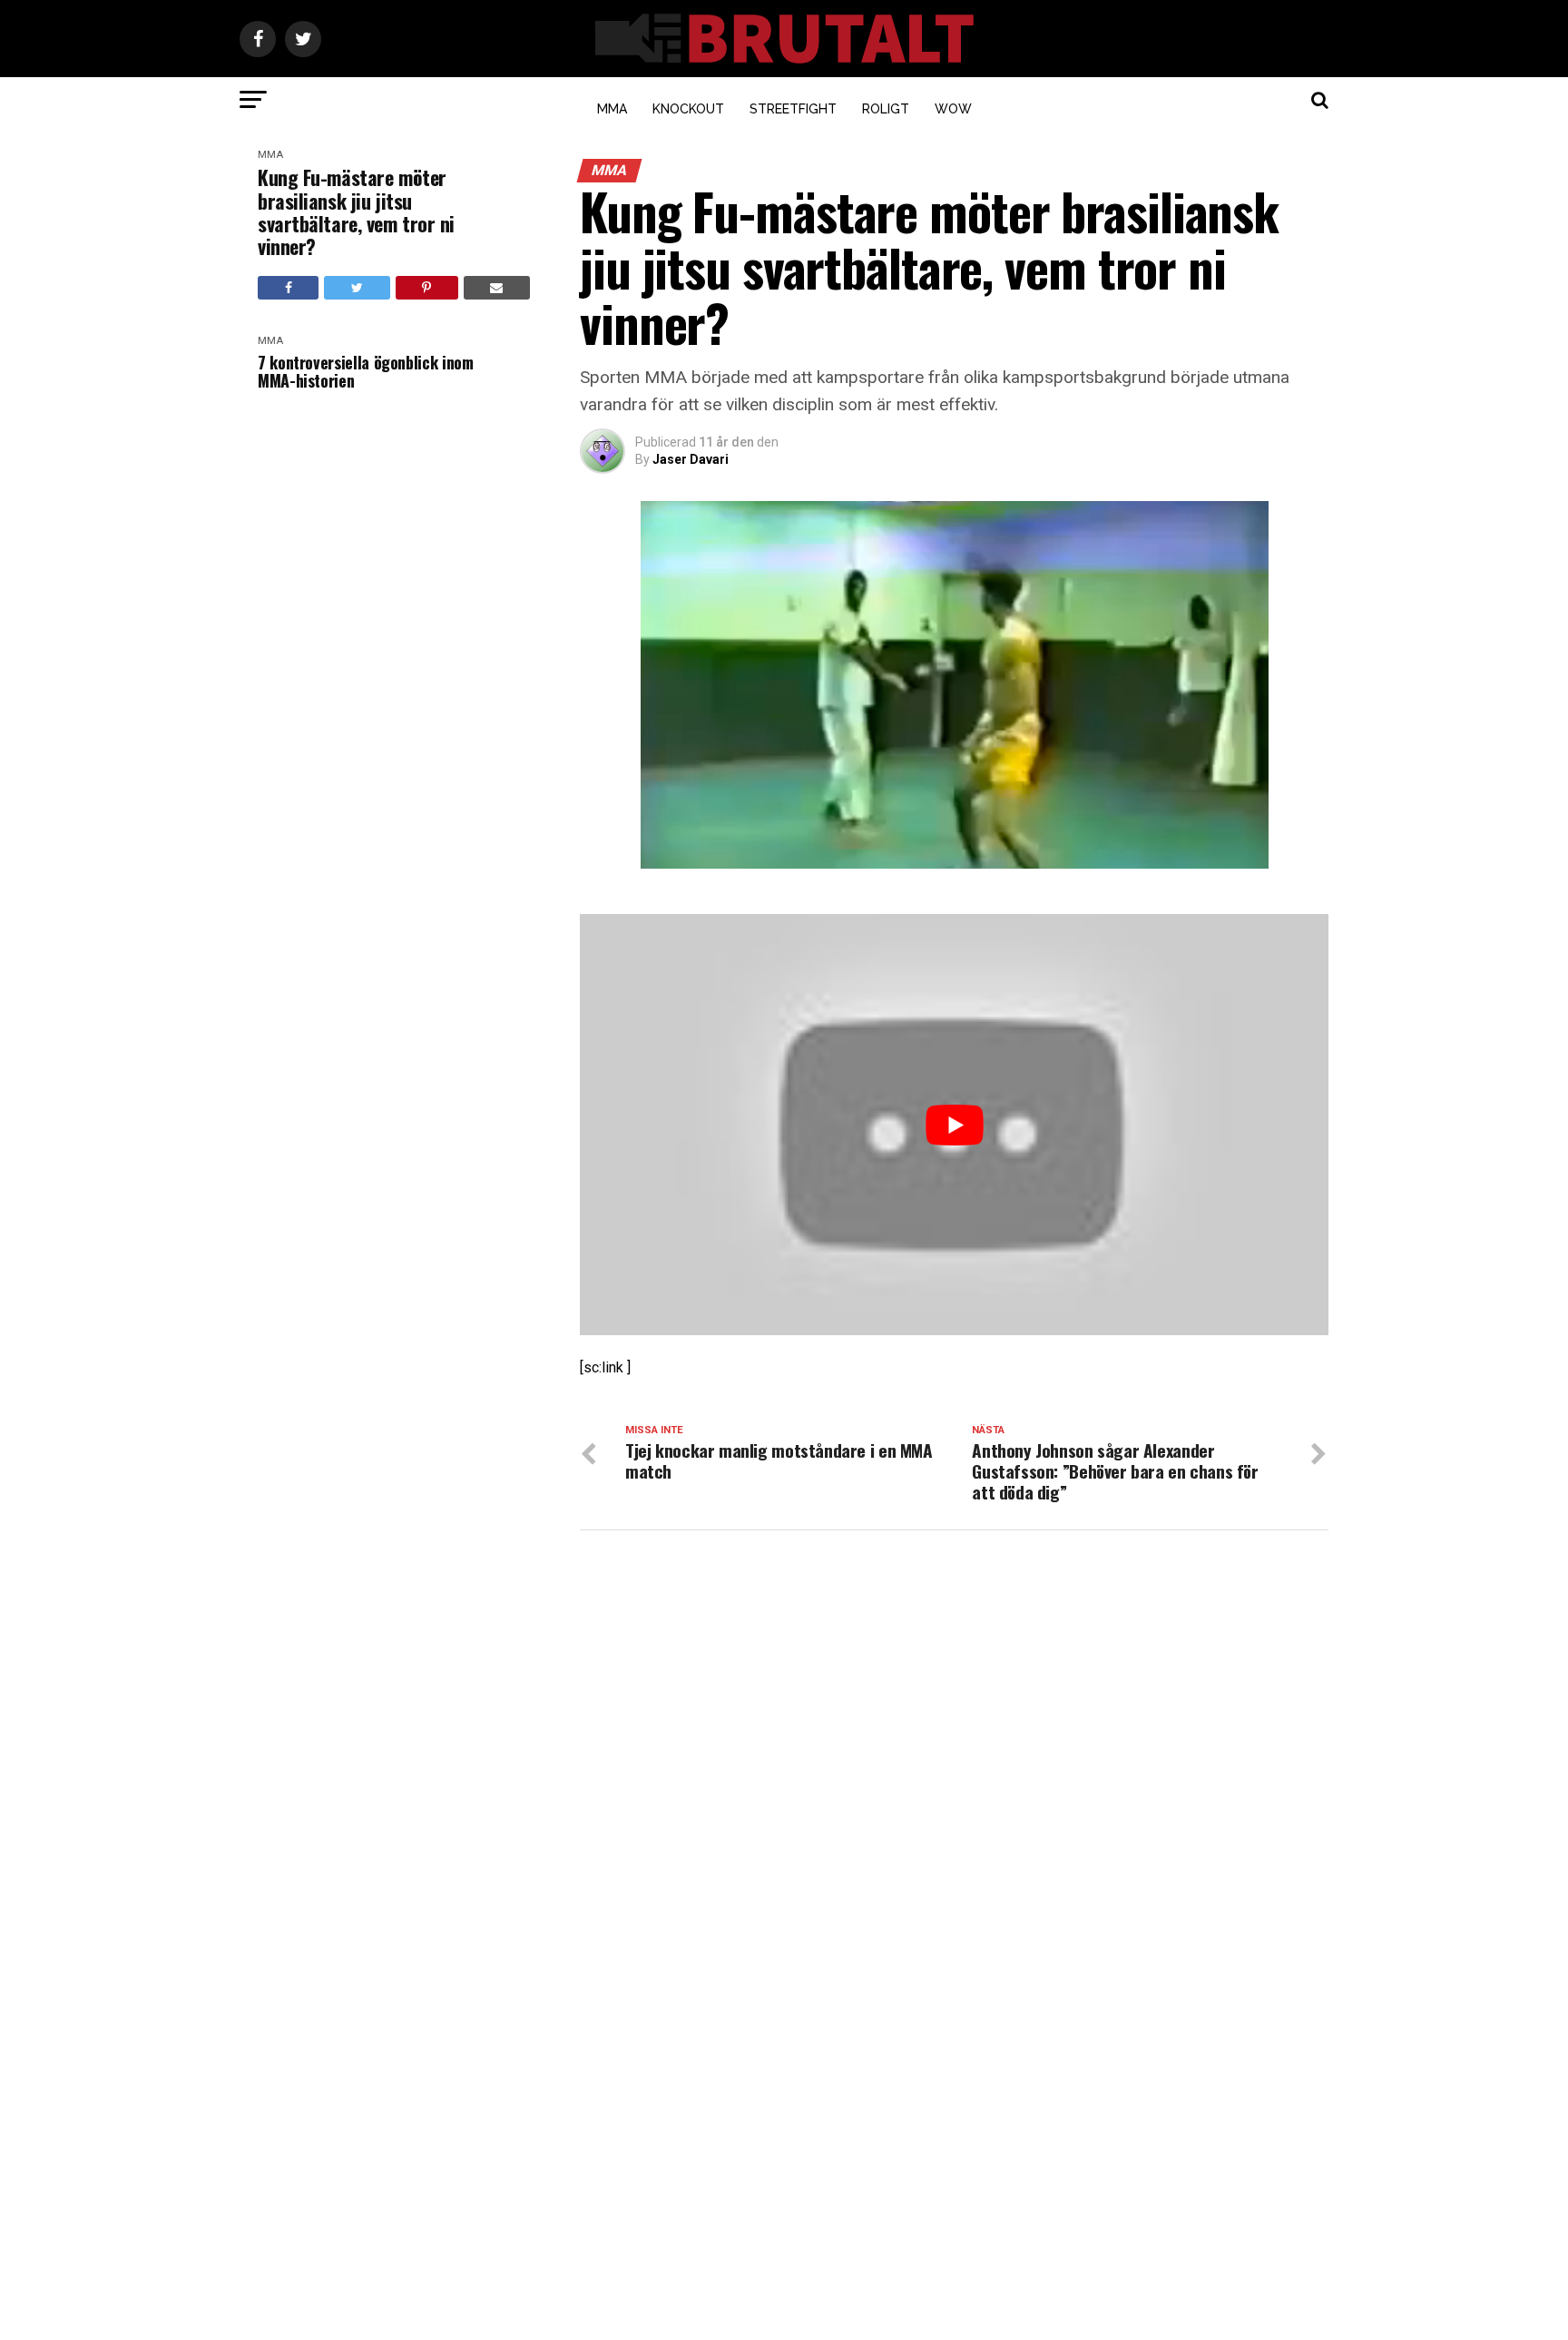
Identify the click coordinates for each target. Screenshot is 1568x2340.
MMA (612, 109)
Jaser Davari (691, 459)
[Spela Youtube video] (954, 1125)
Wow (953, 109)
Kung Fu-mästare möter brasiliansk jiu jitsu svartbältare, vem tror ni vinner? (356, 212)
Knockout (688, 109)
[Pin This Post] (427, 288)
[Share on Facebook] (288, 288)
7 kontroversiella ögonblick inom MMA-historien (365, 372)
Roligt (886, 109)
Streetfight (793, 109)
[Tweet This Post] (357, 288)
